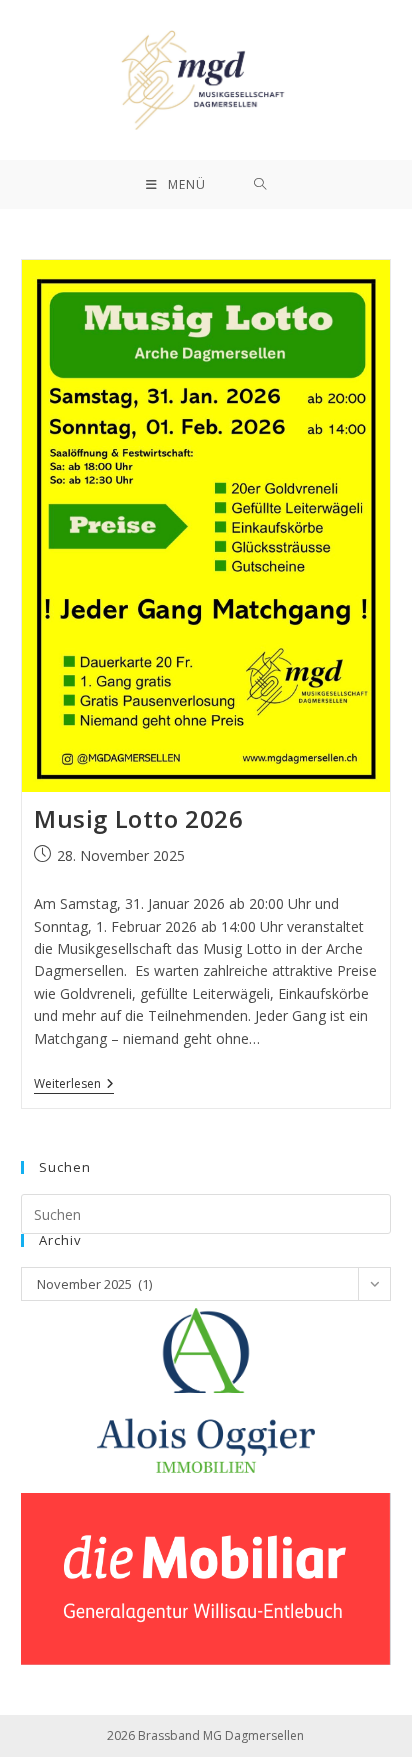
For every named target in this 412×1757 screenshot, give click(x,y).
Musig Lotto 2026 (139, 818)
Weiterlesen (74, 1084)
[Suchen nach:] (260, 184)
